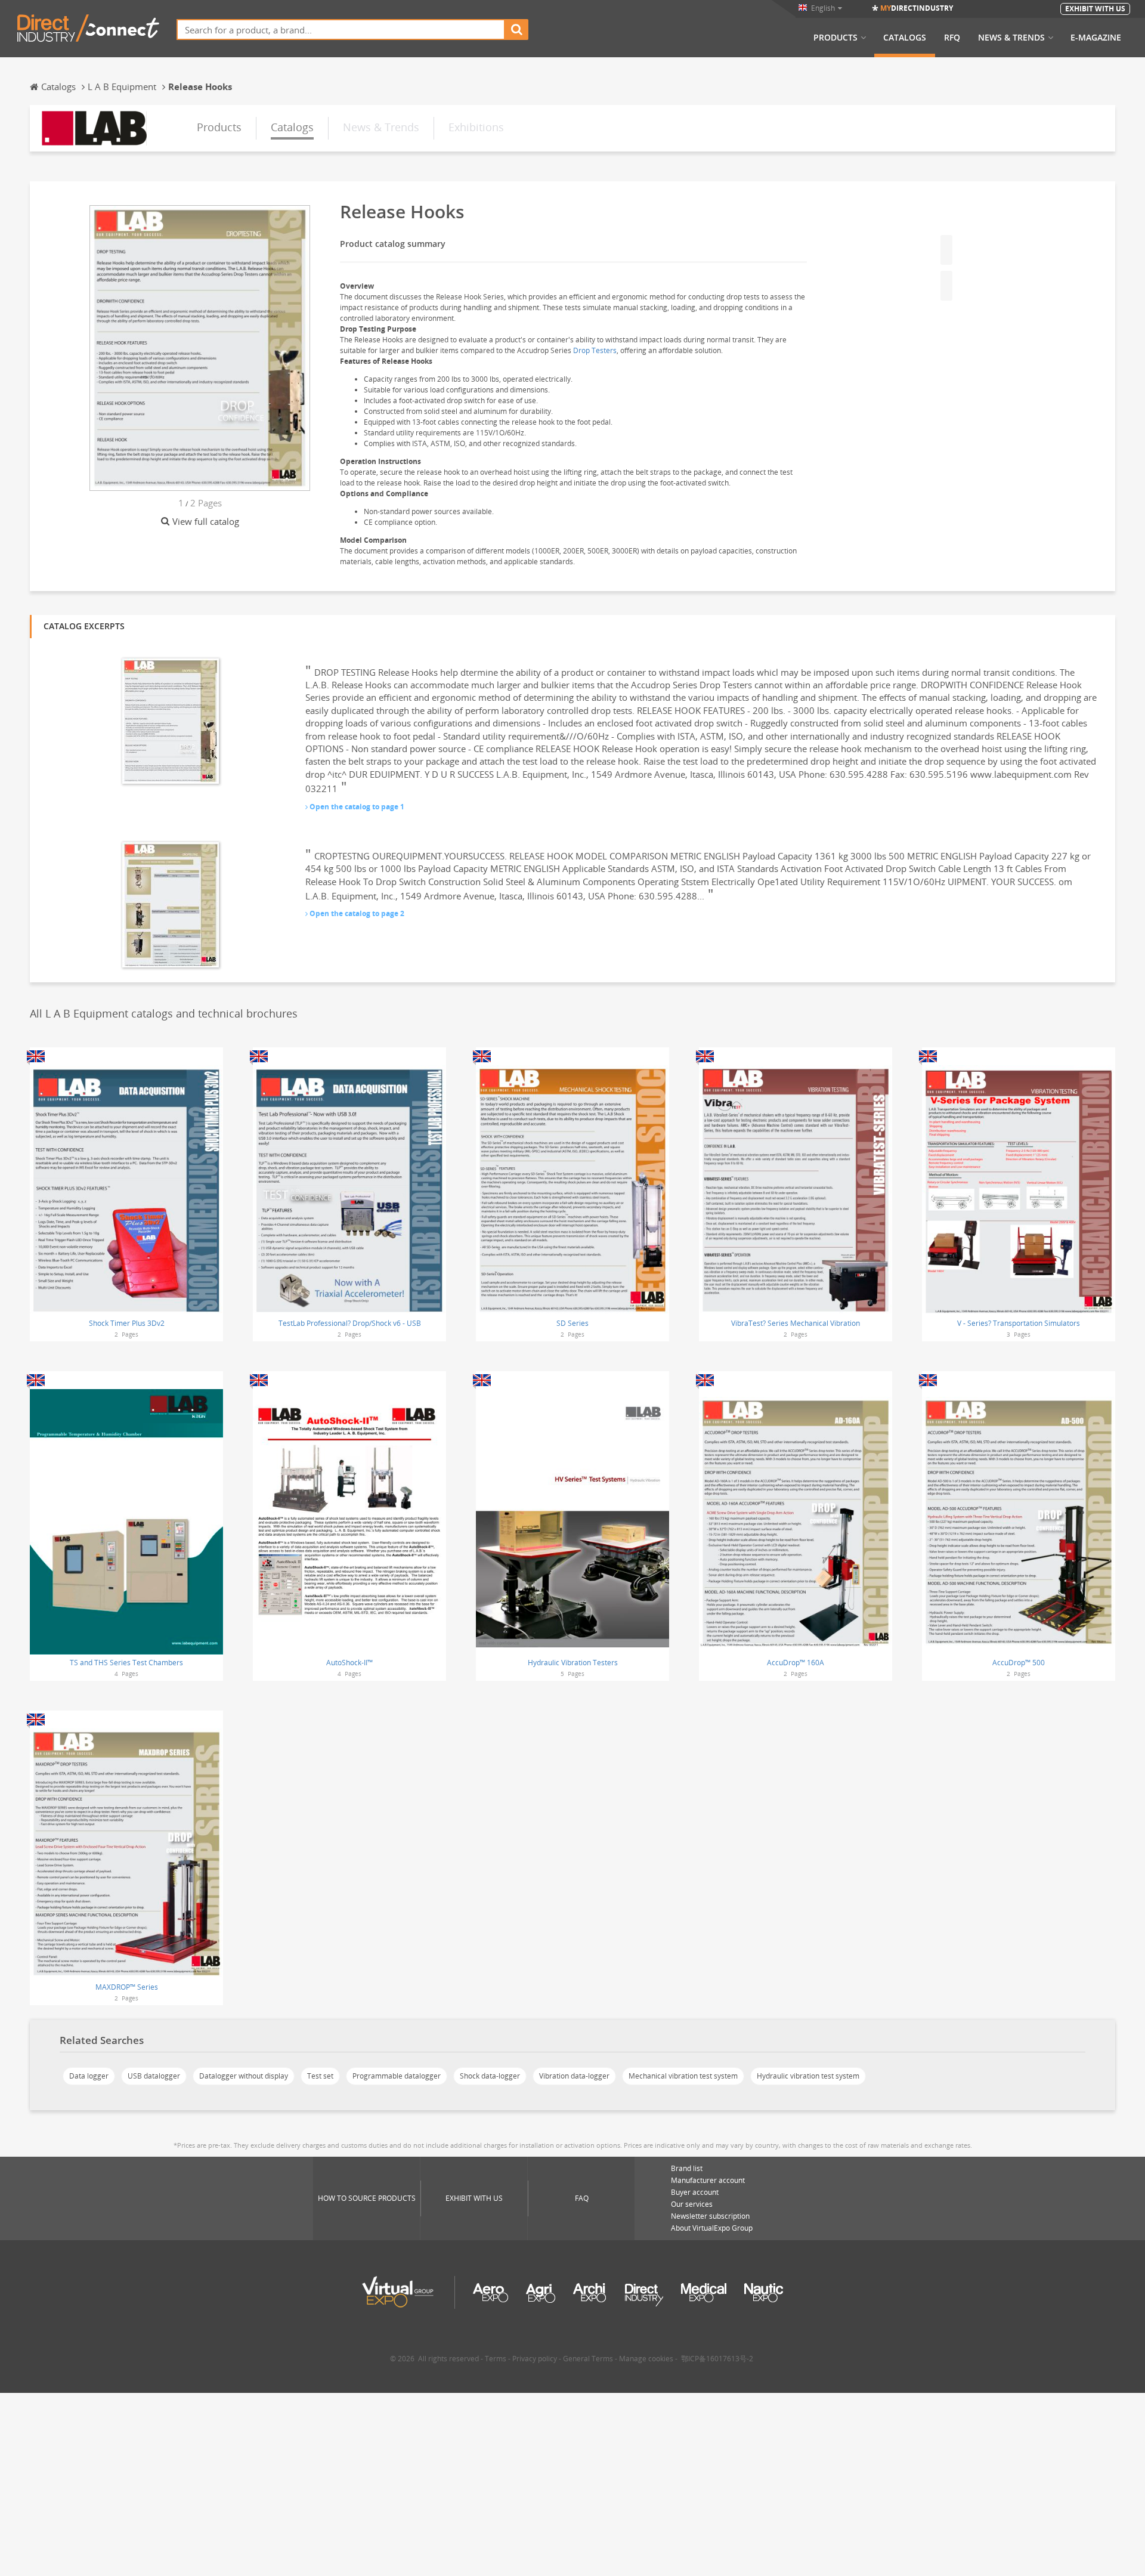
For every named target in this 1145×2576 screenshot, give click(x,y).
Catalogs (905, 38)
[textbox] (341, 30)
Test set (320, 2076)
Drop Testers (595, 350)
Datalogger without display (244, 2076)
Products (835, 38)
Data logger (89, 2076)
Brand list (687, 2168)
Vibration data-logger (574, 2076)
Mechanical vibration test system (683, 2076)
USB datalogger (154, 2076)
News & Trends (1011, 38)
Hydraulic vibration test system (808, 2076)
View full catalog (206, 521)
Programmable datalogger (397, 2076)
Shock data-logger (490, 2076)
